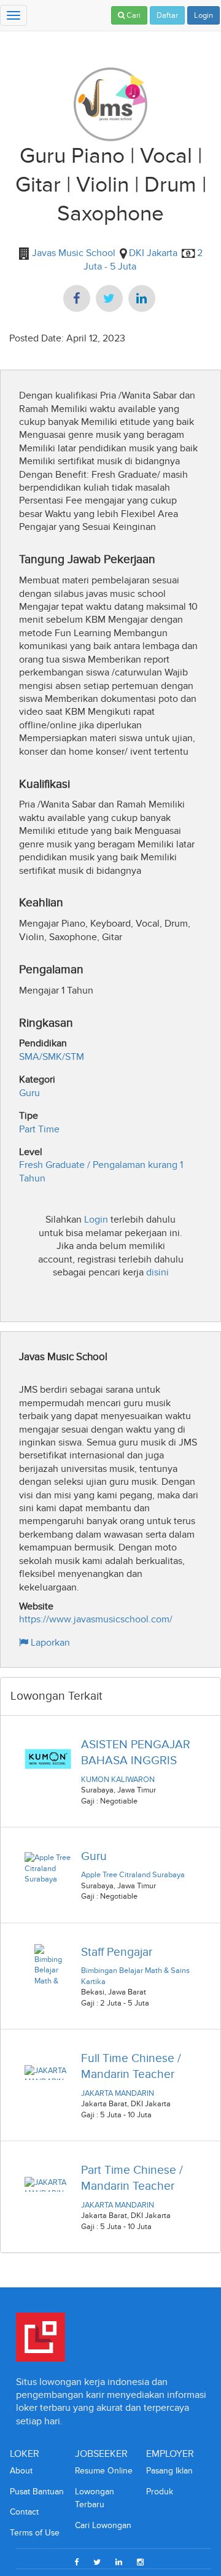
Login (204, 15)
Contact (24, 2512)
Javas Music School (72, 253)
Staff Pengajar (117, 1952)
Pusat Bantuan (37, 2492)
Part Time (39, 1129)
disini (157, 1272)
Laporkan (49, 1642)
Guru (29, 1093)
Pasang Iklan (169, 2471)
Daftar (167, 15)
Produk (160, 2492)
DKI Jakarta (153, 253)
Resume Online (104, 2471)
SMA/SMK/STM (52, 1056)
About (21, 2471)
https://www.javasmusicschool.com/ (96, 1619)
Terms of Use (35, 2533)
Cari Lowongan (103, 2525)
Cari (133, 15)
